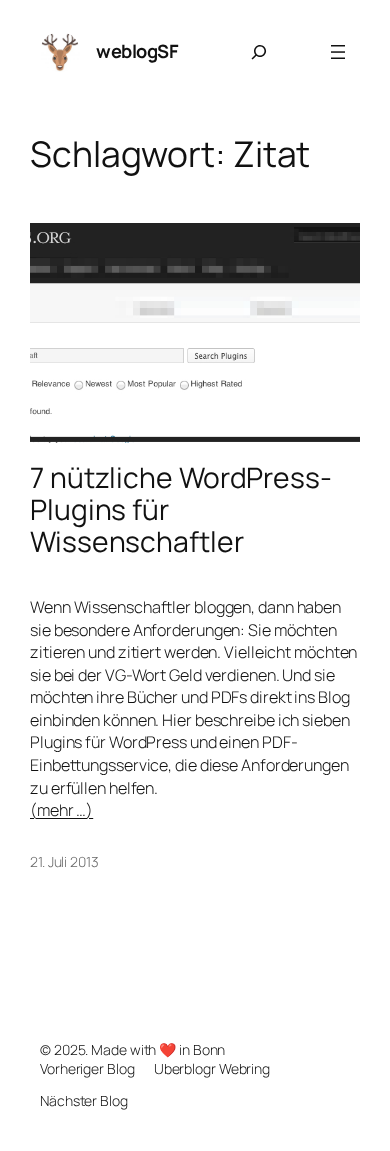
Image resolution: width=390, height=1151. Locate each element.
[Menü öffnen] (338, 52)
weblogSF (137, 51)
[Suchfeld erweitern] (259, 52)
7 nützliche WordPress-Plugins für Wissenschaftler (181, 509)
